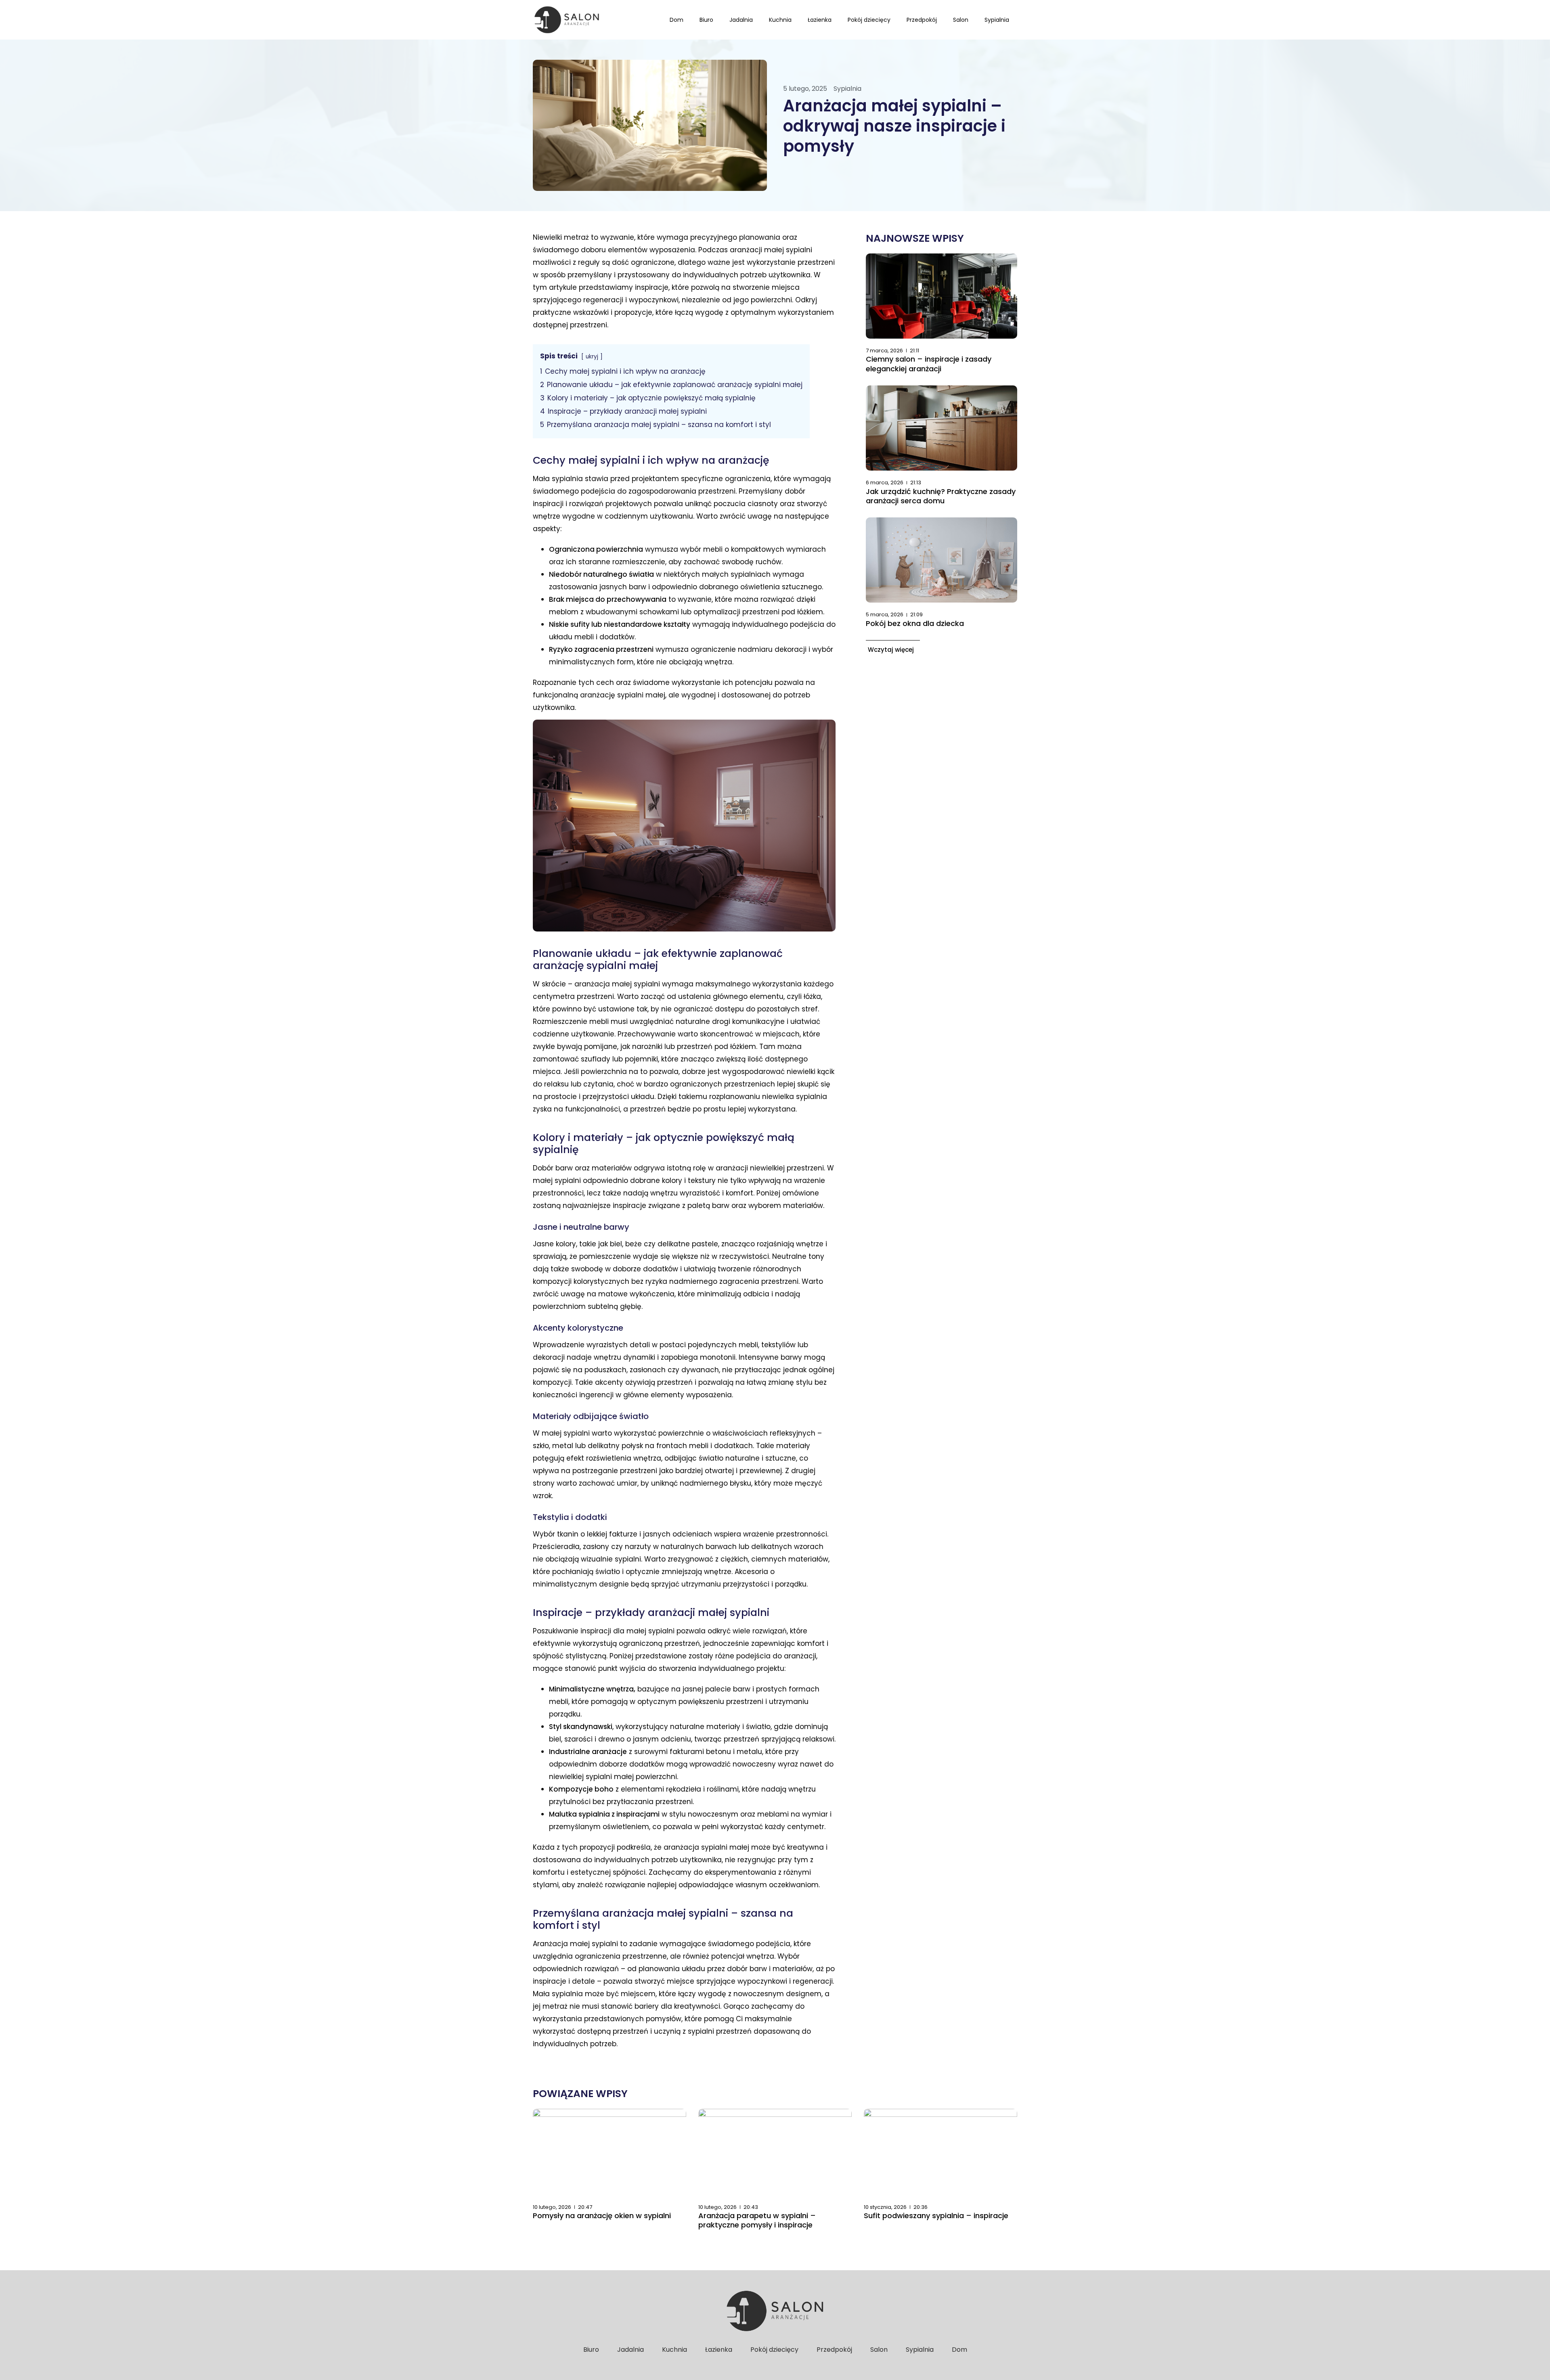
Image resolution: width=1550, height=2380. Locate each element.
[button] (893, 649)
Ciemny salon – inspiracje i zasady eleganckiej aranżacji (929, 364)
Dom (677, 20)
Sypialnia (997, 20)
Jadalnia (741, 20)
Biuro (706, 20)
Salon (961, 20)
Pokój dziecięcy (869, 20)
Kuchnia (780, 20)
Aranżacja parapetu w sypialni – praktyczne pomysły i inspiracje (757, 2220)
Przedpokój (922, 20)
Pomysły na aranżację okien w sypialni (602, 2216)
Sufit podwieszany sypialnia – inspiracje (936, 2216)
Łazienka (820, 20)
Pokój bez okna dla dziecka (915, 623)
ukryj (592, 357)
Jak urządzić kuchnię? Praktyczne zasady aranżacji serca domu (941, 496)
